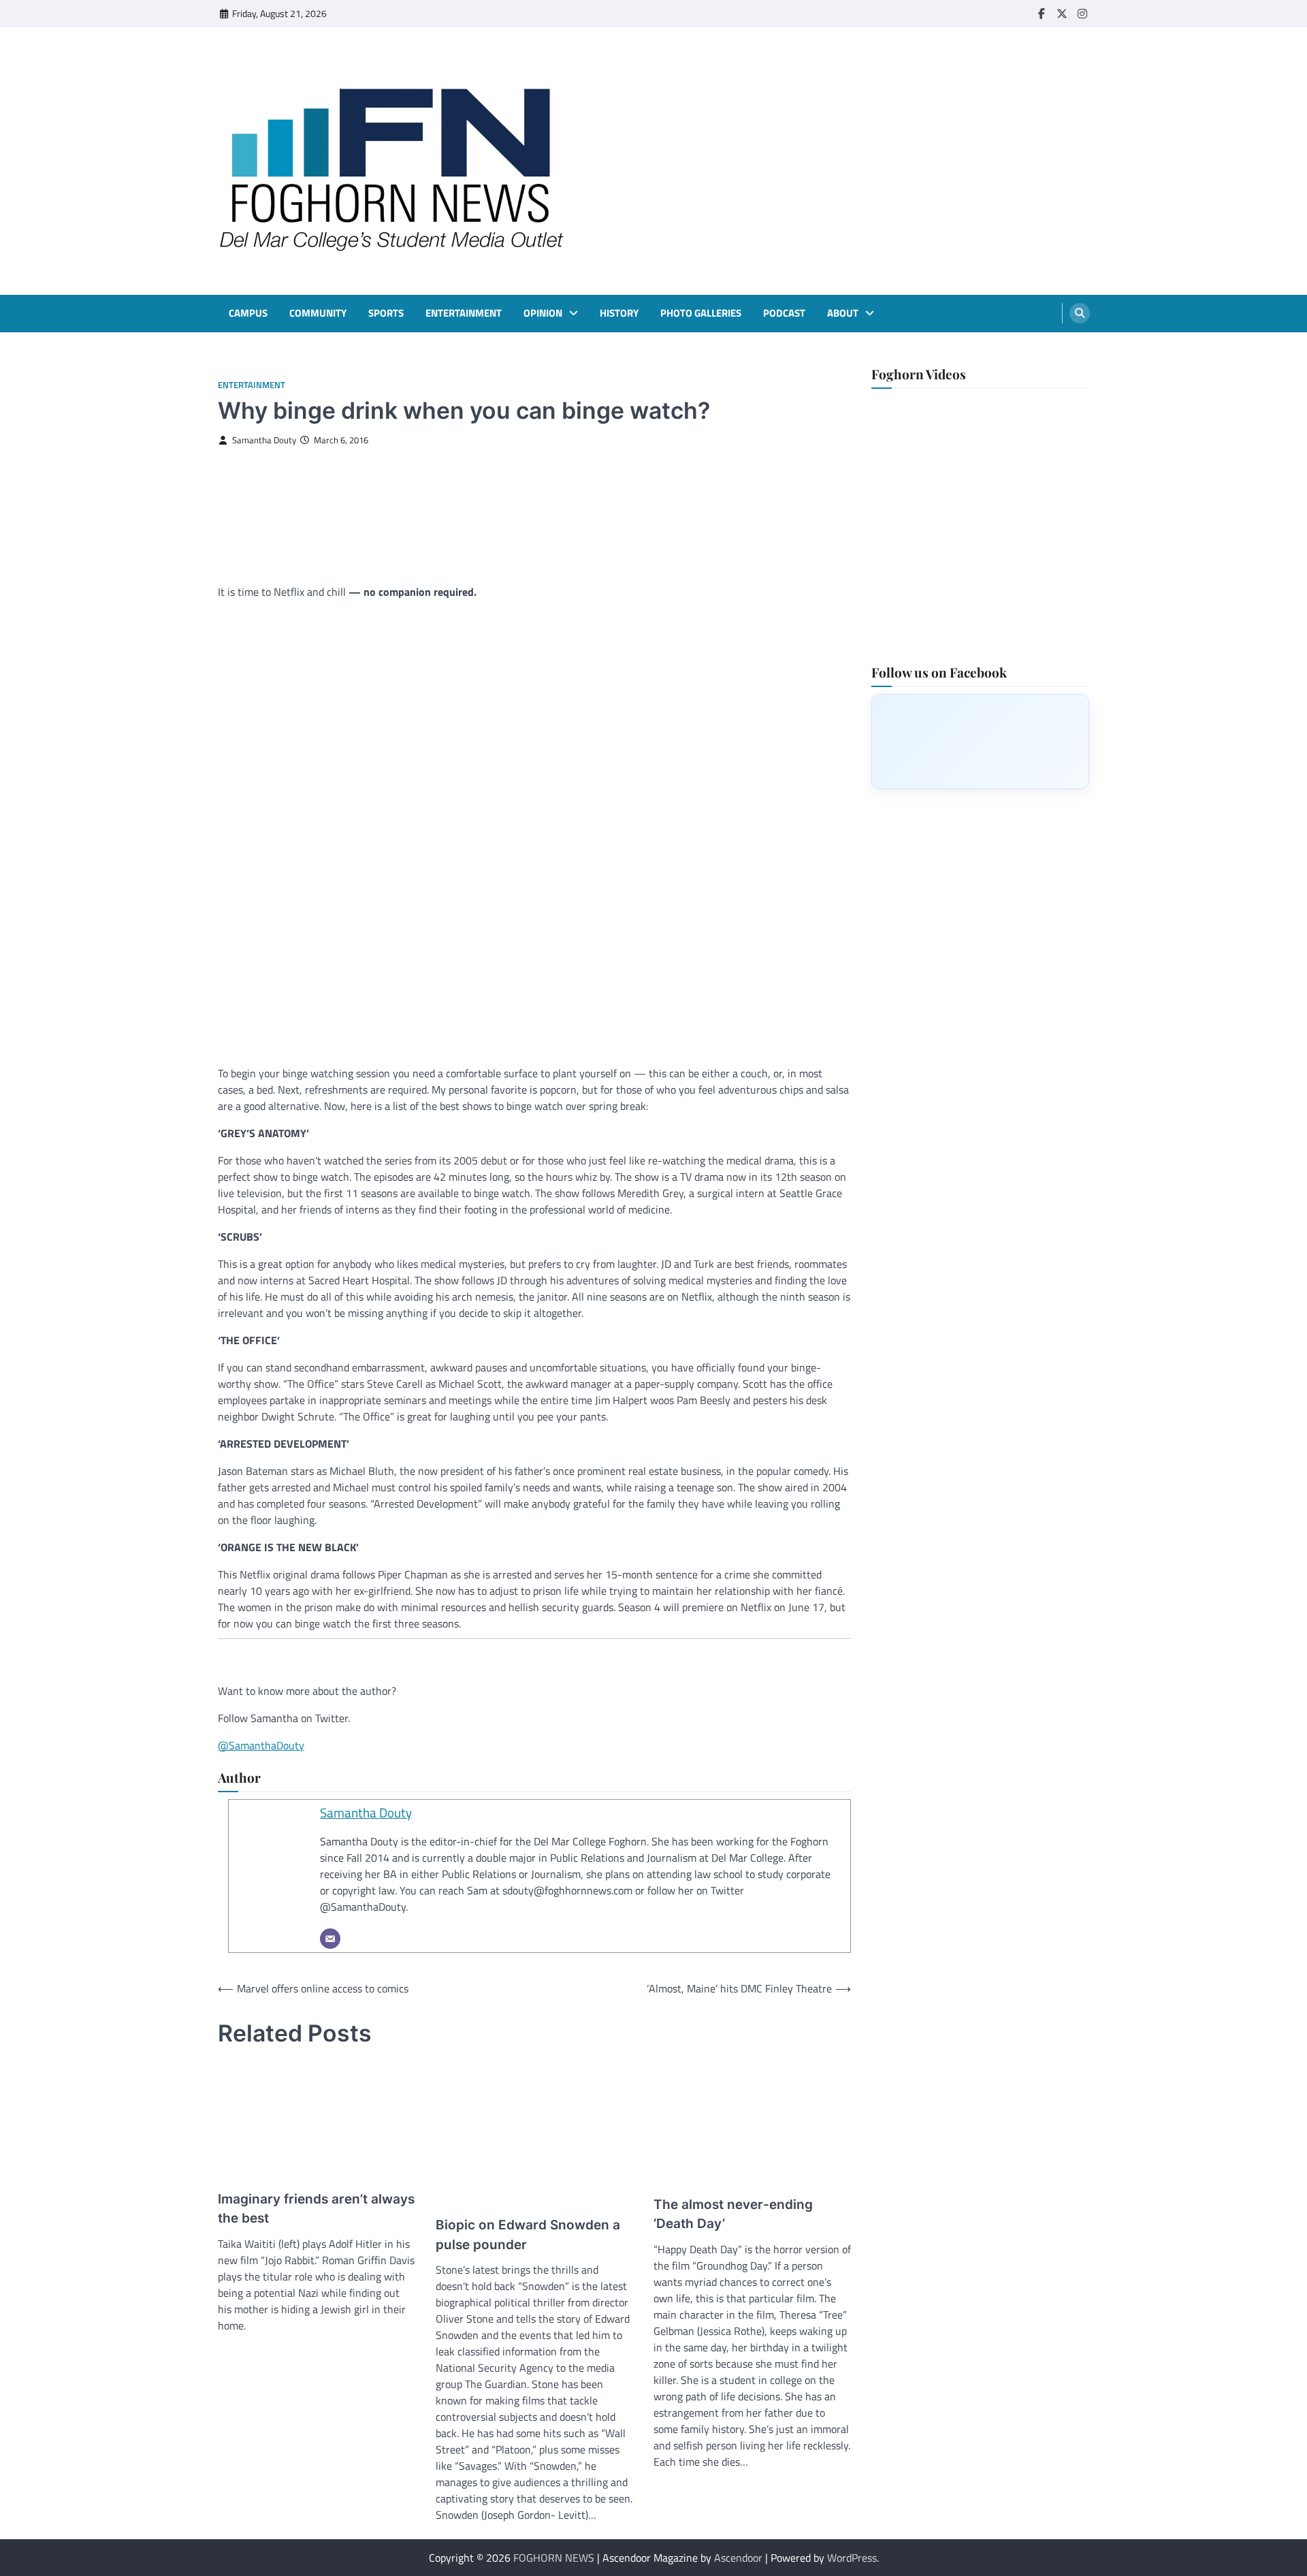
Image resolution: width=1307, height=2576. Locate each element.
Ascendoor (738, 2558)
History (619, 313)
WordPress (852, 2558)
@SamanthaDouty (261, 1745)
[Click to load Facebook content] (980, 741)
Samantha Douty (264, 440)
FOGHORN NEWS (554, 2558)
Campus (248, 313)
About (843, 313)
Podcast (784, 313)
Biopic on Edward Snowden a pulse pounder (528, 2235)
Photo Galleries (701, 313)
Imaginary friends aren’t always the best (316, 2209)
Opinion (543, 313)
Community (318, 313)
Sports (386, 313)
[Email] (330, 1939)
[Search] (1080, 313)
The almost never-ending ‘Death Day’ (733, 2214)
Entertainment (464, 313)
